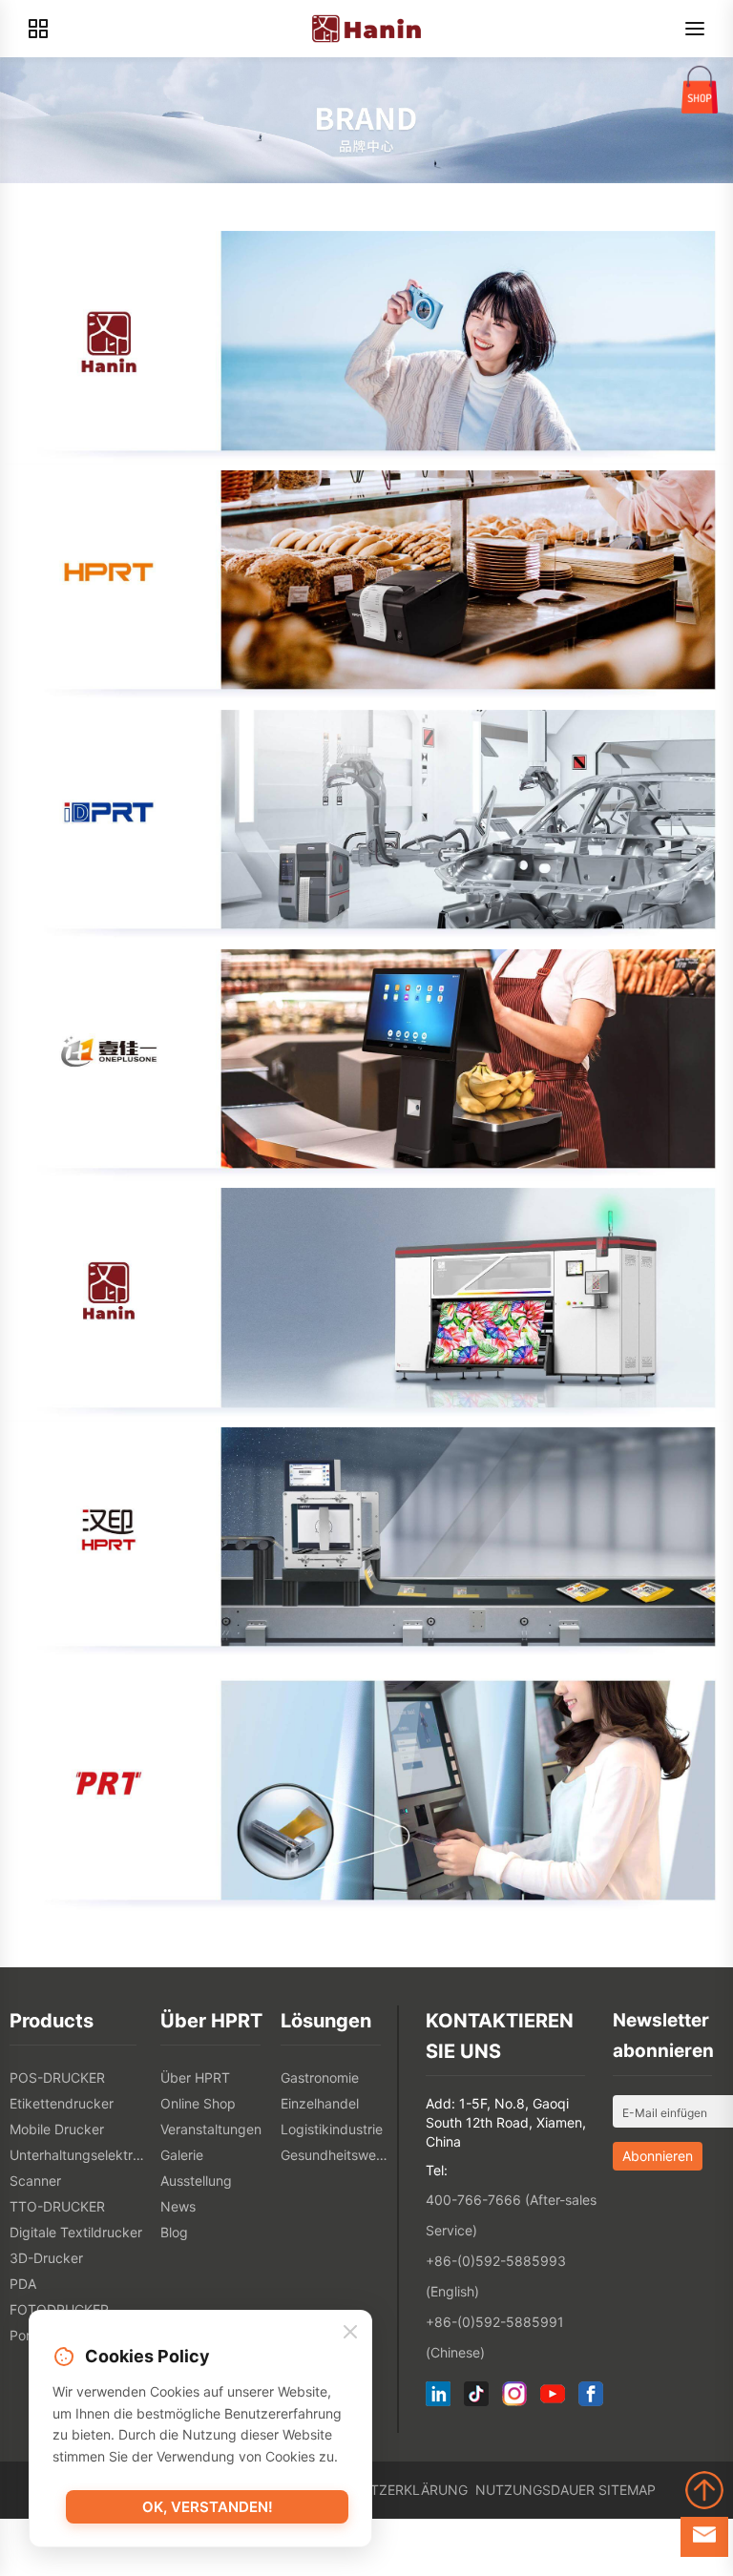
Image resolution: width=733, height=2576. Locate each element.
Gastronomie (320, 2077)
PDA (23, 2284)
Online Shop (198, 2103)
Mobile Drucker (57, 2129)
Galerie (182, 2155)
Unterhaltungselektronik (80, 2155)
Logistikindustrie (332, 2129)
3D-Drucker (46, 2258)
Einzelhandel (320, 2103)
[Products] (38, 29)
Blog (174, 2232)
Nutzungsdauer (535, 2490)
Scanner (35, 2181)
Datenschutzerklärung (378, 2490)
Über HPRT (195, 2077)
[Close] (350, 2333)
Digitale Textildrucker (76, 2232)
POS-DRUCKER (57, 2077)
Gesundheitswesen (336, 2155)
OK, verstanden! (208, 2507)
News (178, 2206)
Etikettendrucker (62, 2103)
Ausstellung (196, 2181)
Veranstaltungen (211, 2129)
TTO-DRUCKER (57, 2206)
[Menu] (695, 29)
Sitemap (627, 2490)
